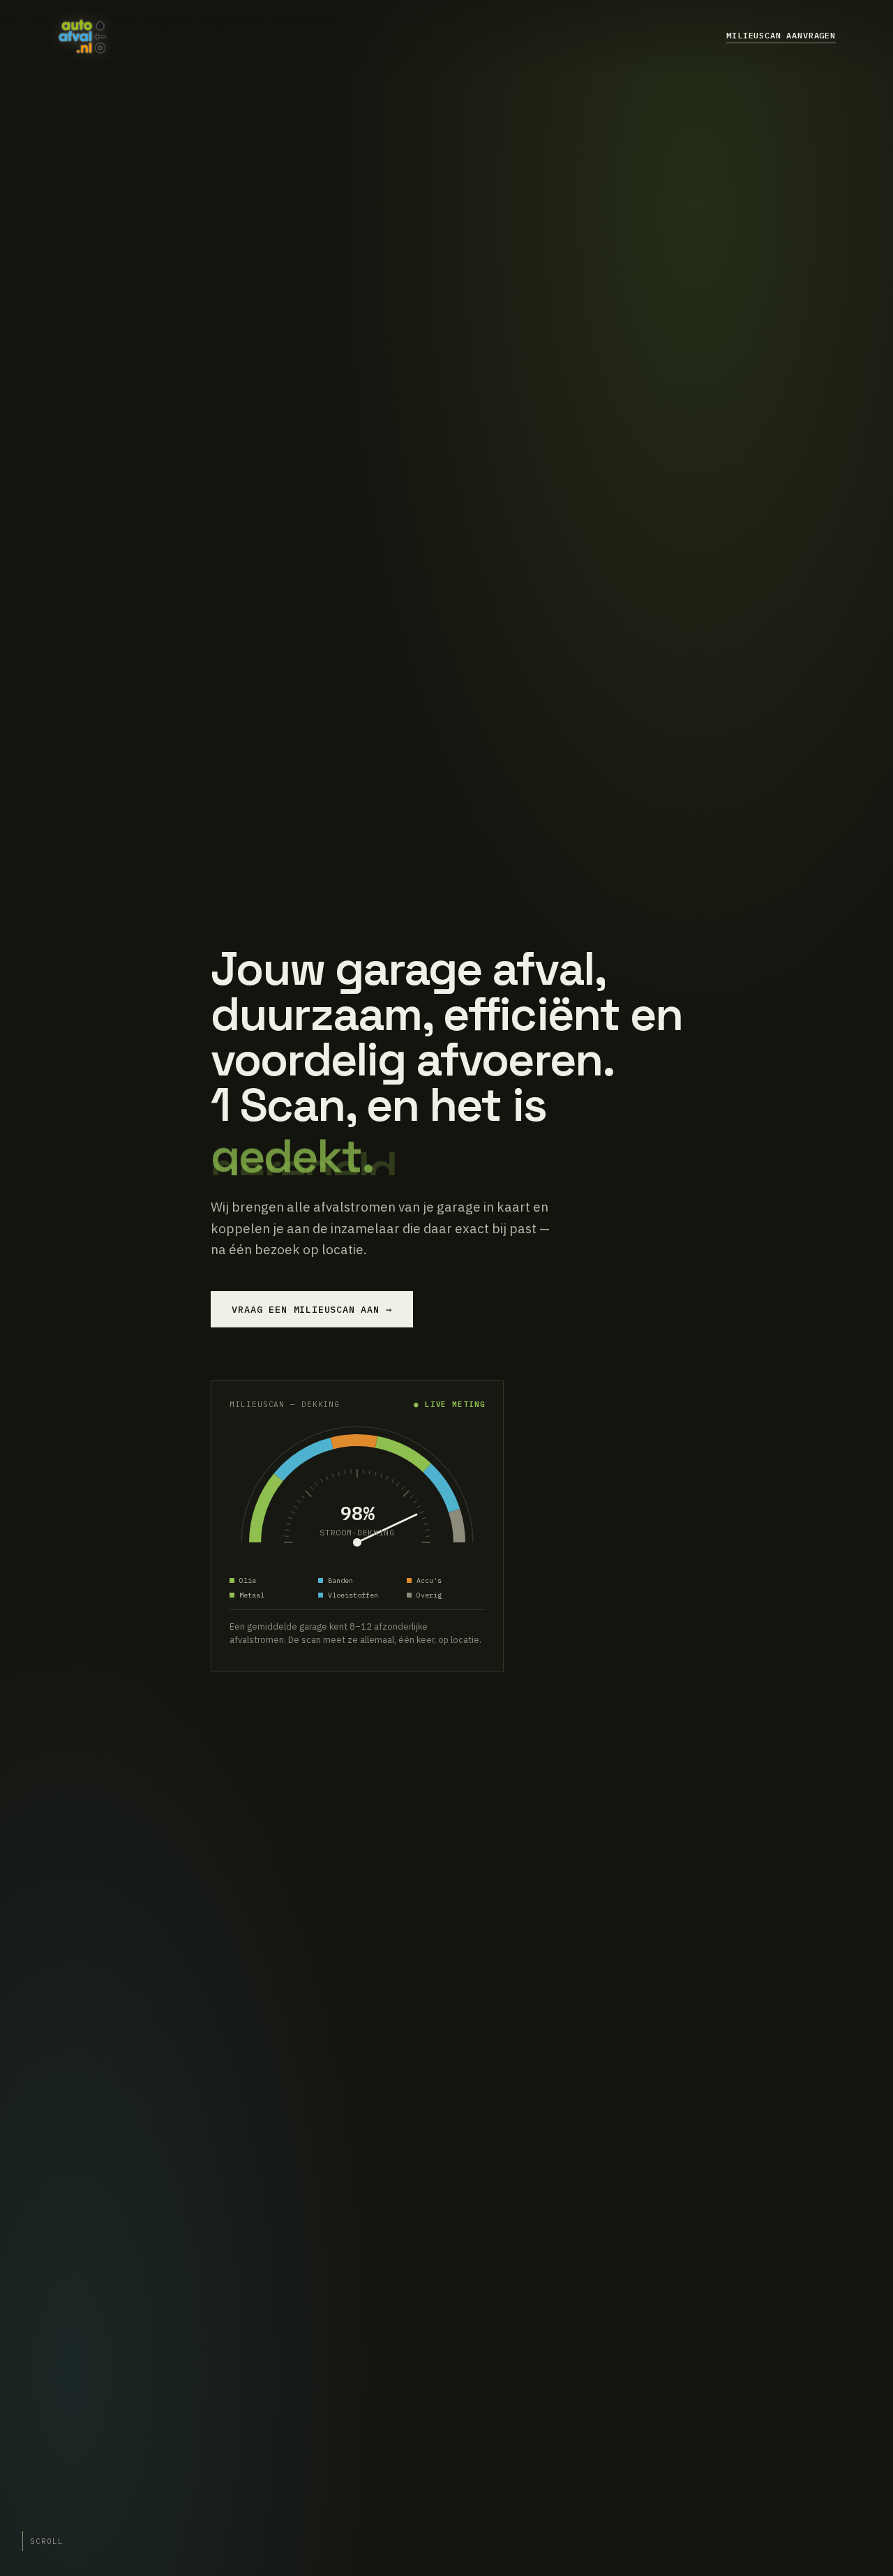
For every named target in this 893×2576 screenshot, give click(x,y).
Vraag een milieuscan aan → (312, 1309)
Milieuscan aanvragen (781, 35)
